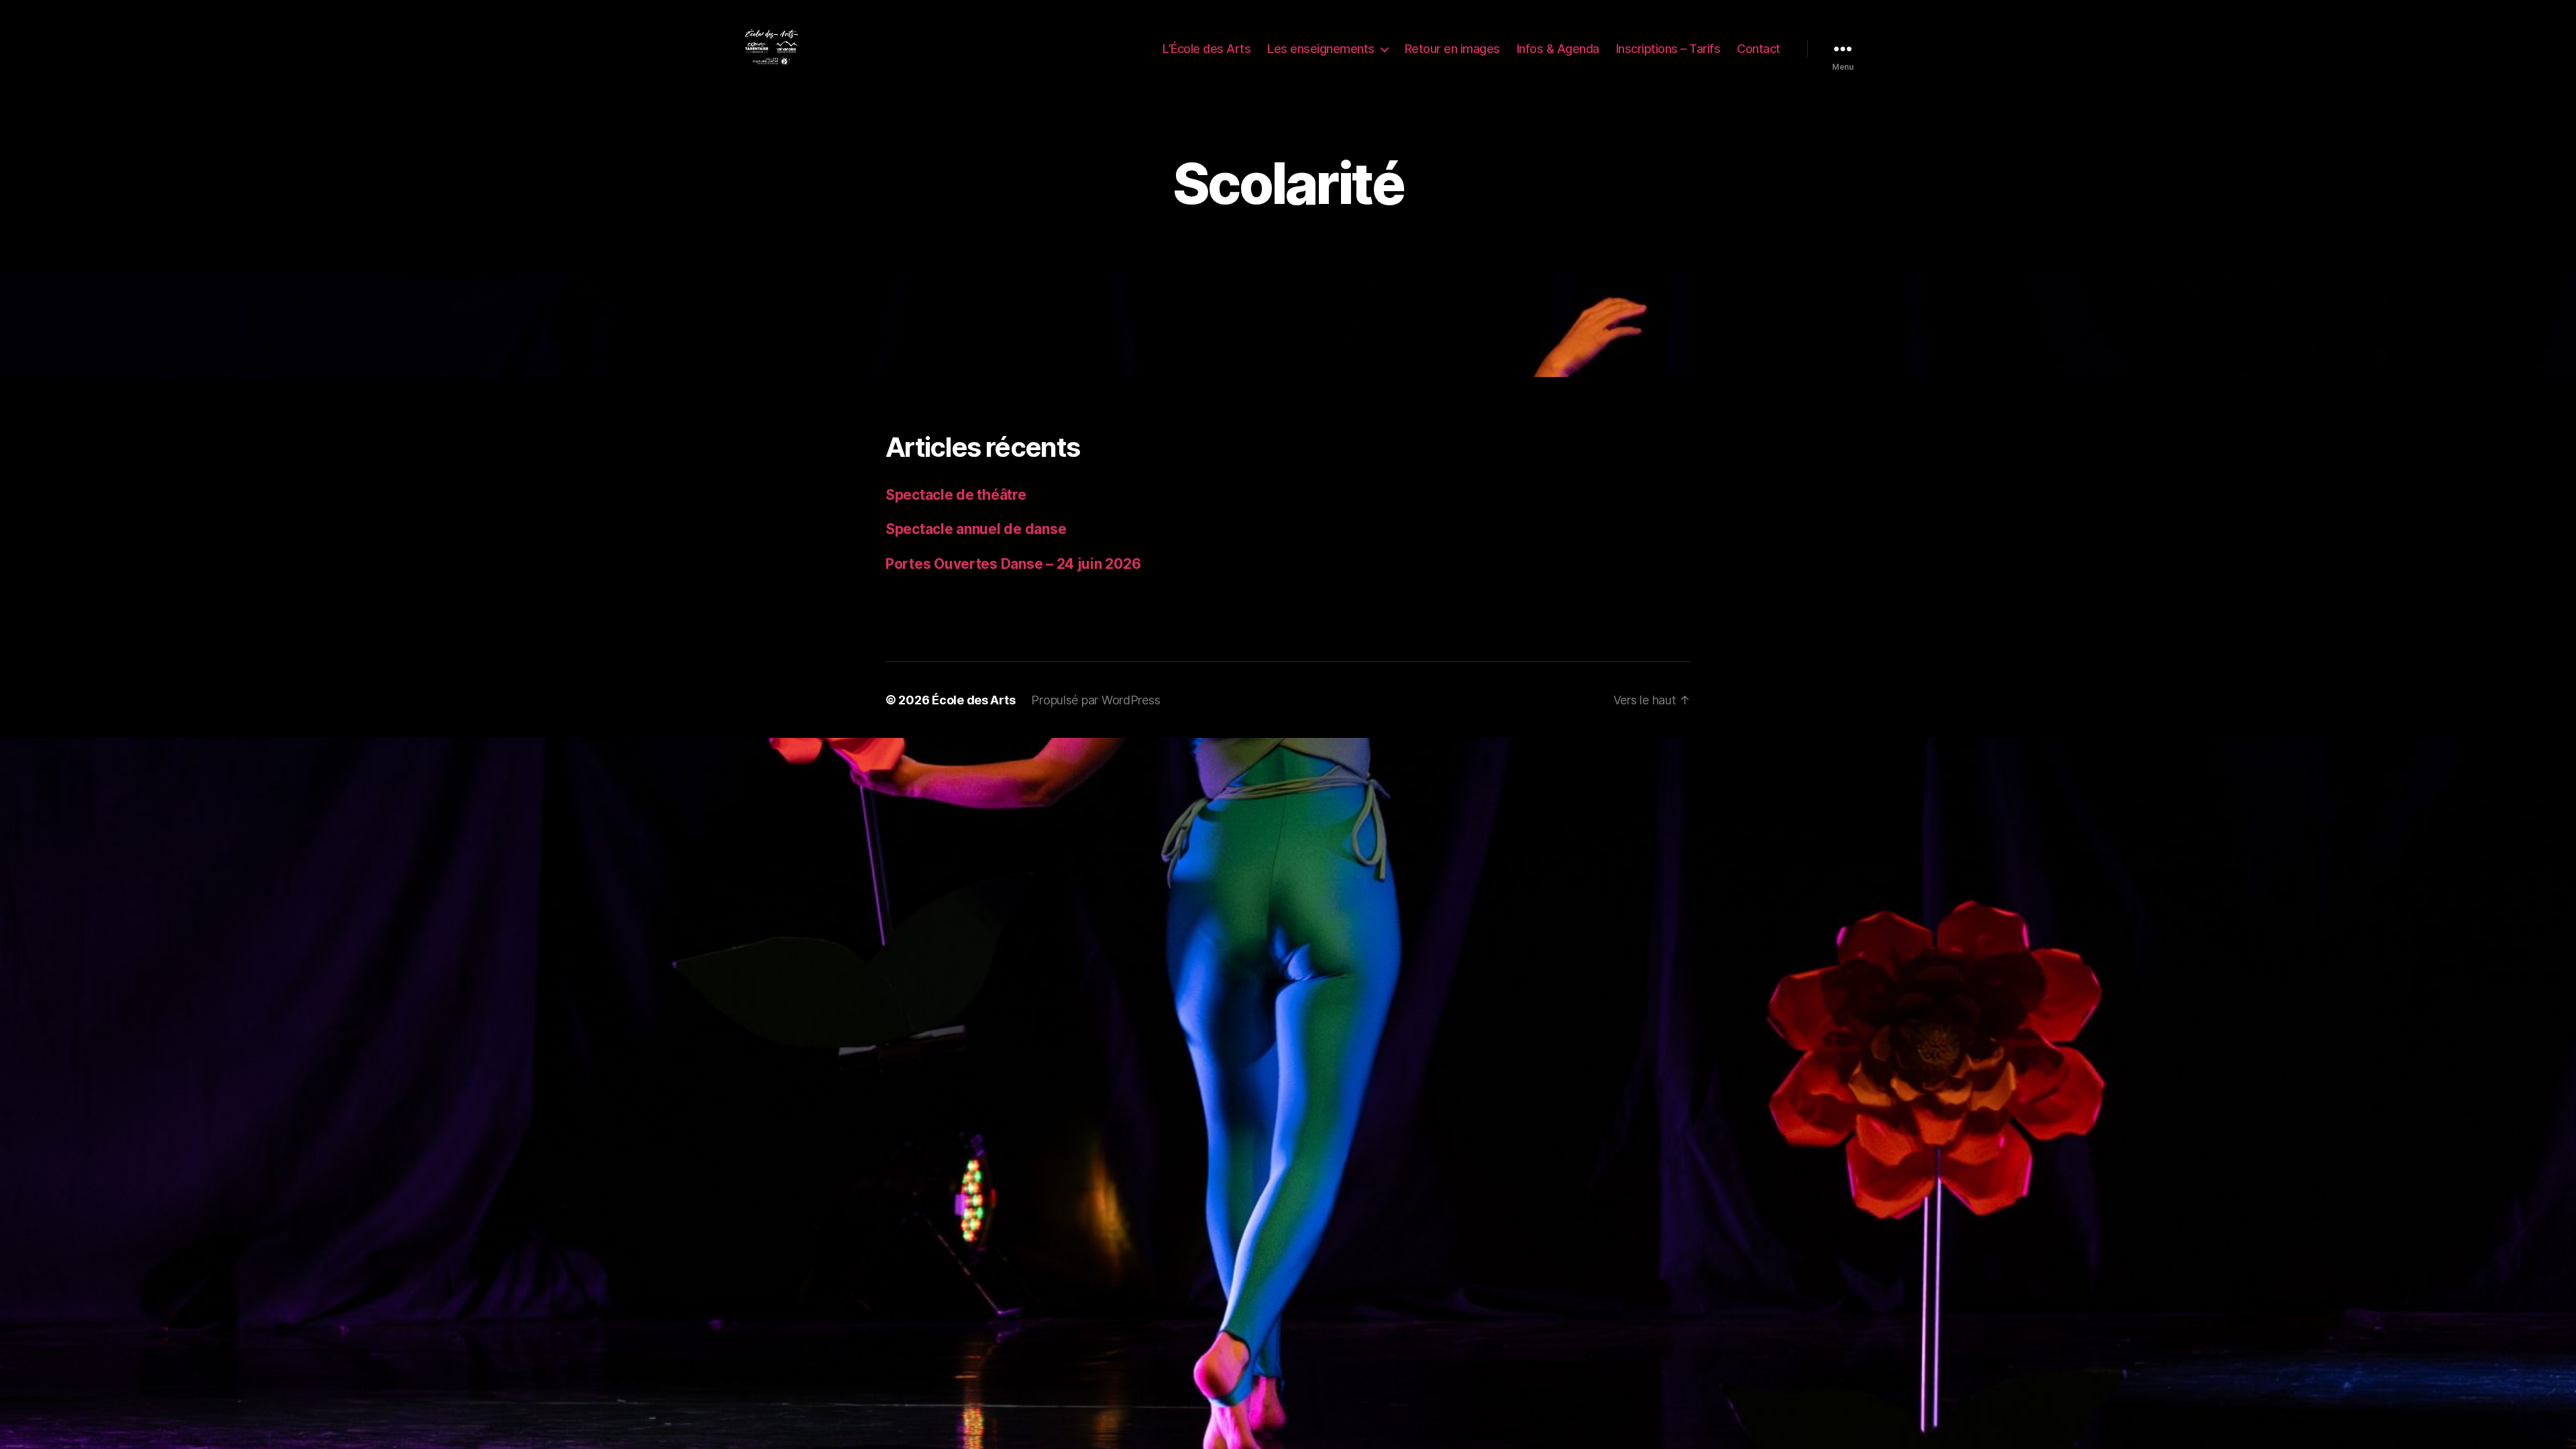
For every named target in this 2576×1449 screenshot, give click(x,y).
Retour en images (1452, 49)
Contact (1759, 49)
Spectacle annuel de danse (976, 529)
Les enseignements (1321, 49)
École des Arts (973, 700)
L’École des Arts (1206, 49)
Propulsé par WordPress (1095, 700)
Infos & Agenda (1558, 49)
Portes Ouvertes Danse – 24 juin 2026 (1013, 564)
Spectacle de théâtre (956, 495)
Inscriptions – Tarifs (1668, 49)
